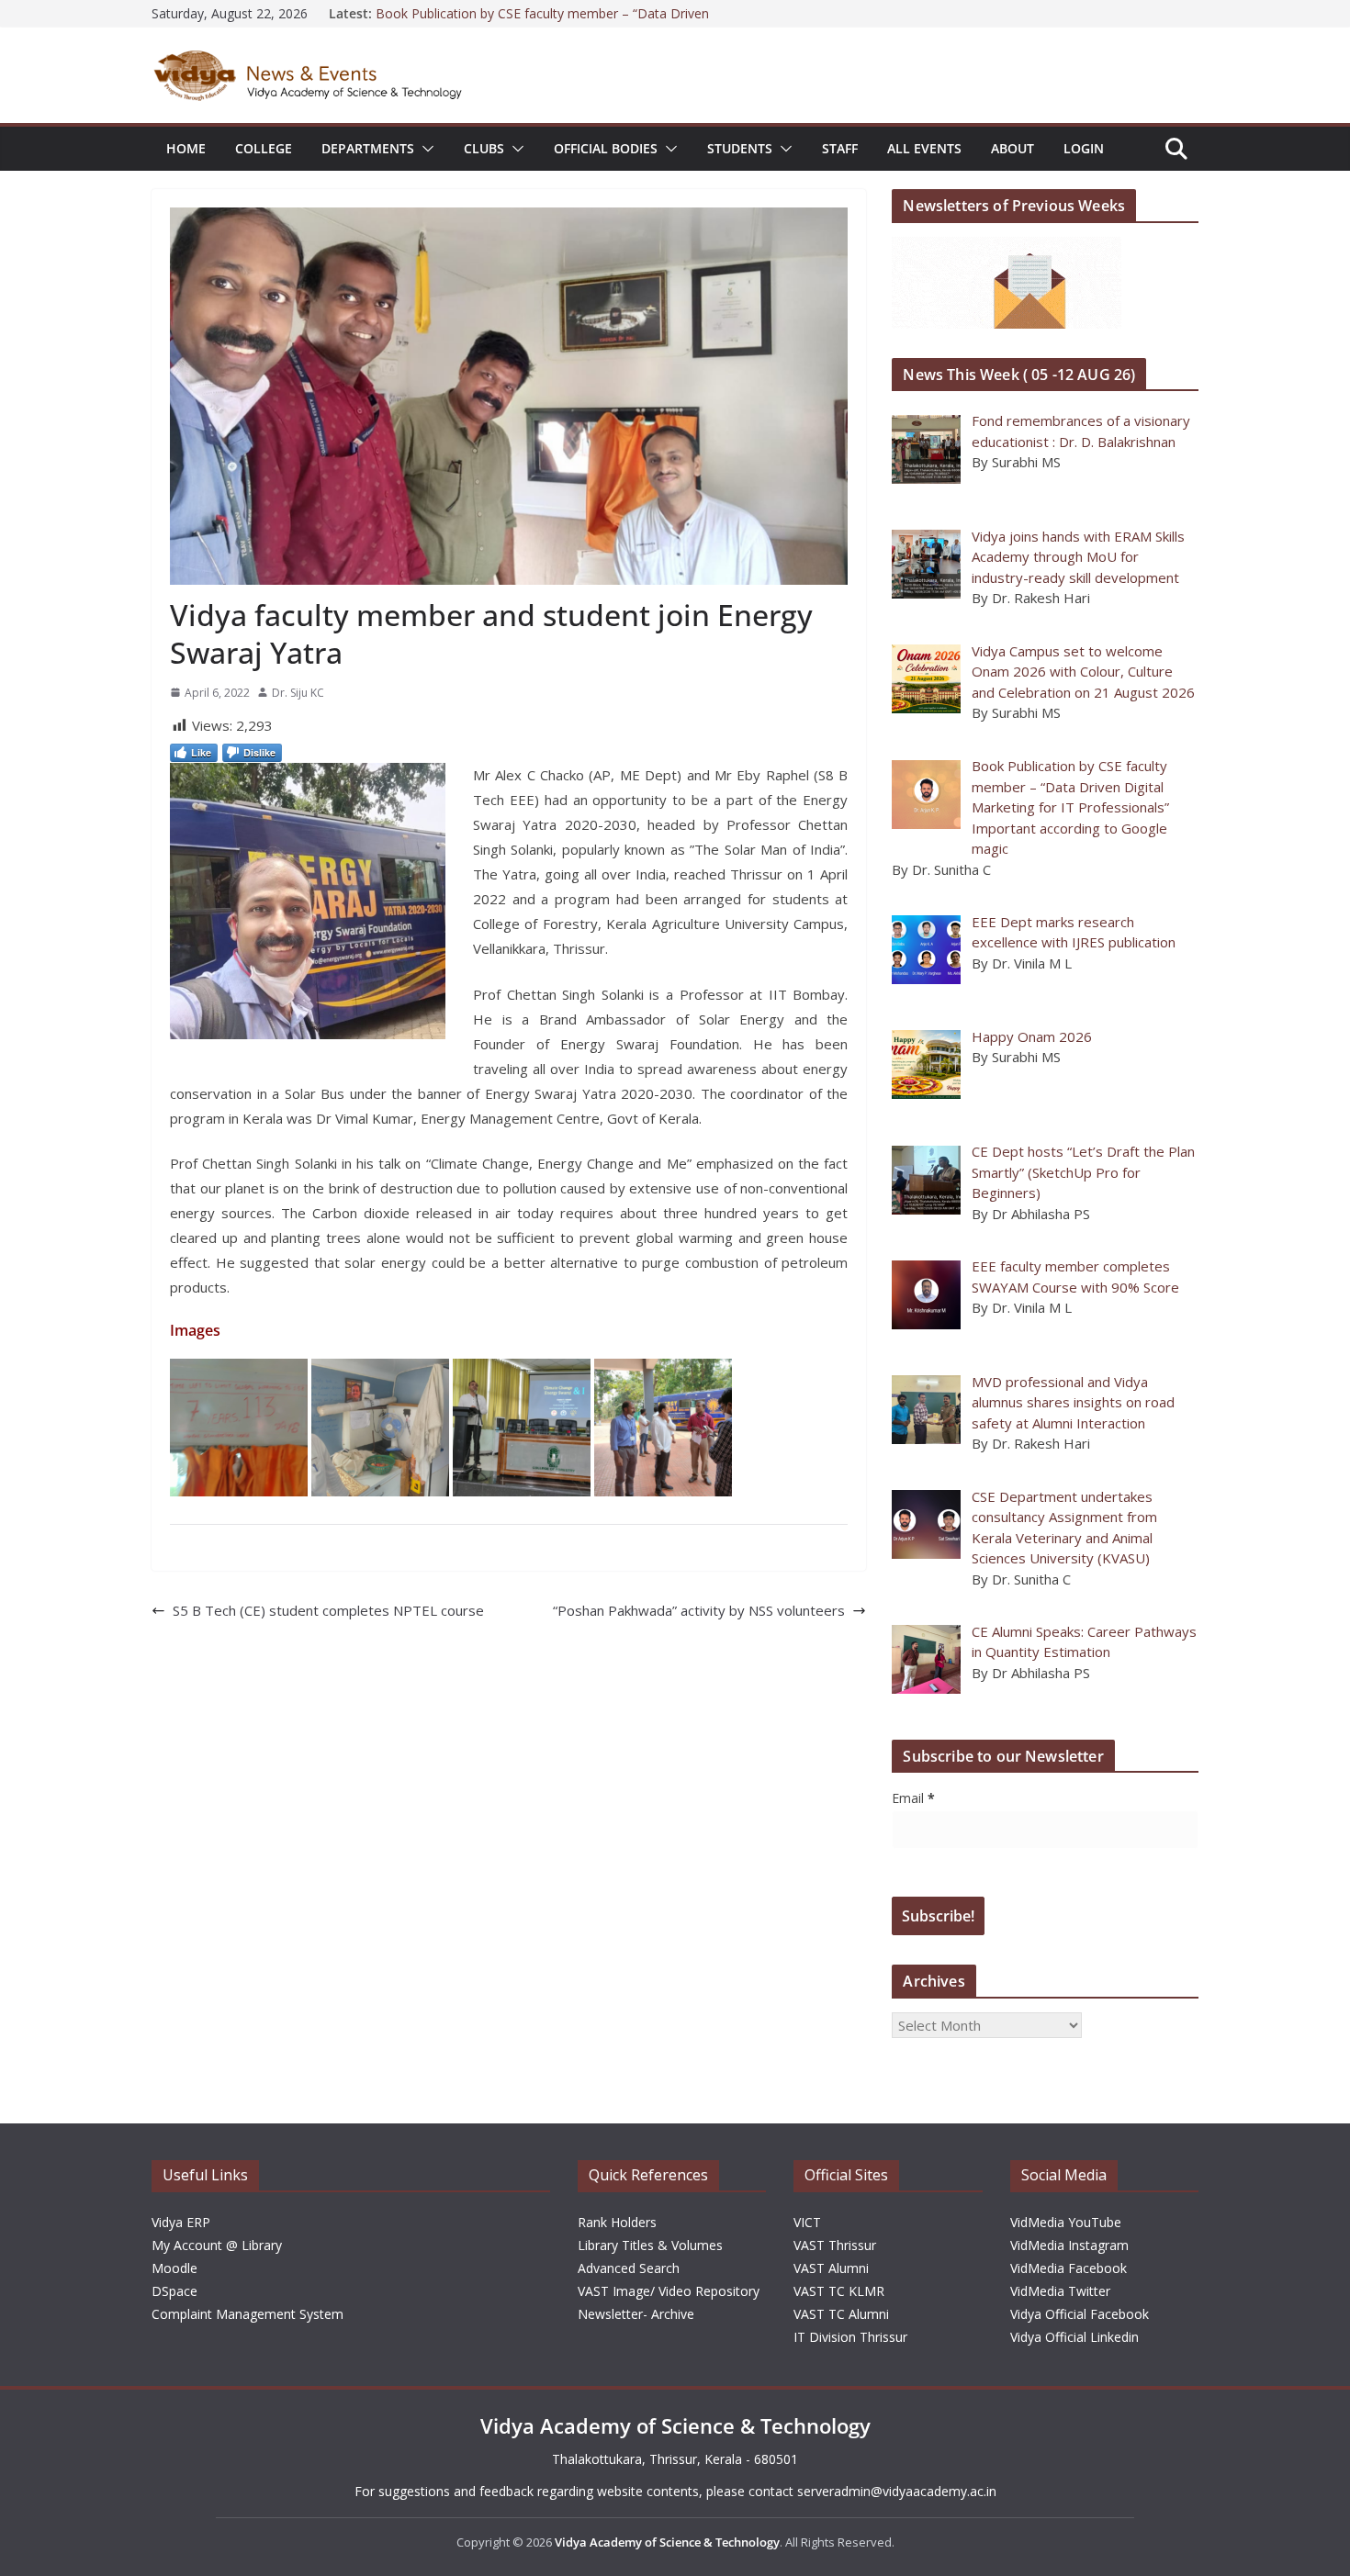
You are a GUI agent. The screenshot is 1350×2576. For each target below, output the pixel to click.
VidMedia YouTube (1066, 2222)
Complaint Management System (247, 2314)
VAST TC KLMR (839, 2291)
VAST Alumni (831, 2268)
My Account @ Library (217, 2245)
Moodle (174, 2268)
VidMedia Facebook (1069, 2268)
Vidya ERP (181, 2222)
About (1012, 148)
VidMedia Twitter (1060, 2291)
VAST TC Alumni (841, 2314)
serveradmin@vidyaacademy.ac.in (897, 2491)
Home (186, 148)
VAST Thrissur (835, 2245)
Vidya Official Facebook (1080, 2314)
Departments (368, 148)
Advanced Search (629, 2268)
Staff (840, 148)
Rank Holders (617, 2222)
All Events (924, 148)
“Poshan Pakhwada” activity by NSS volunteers (699, 1610)
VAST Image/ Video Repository (669, 2291)
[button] (424, 149)
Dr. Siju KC (298, 693)
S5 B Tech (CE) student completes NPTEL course (328, 1610)
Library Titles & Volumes (650, 2245)
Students (740, 148)
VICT (807, 2222)
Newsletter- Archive (636, 2314)
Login (1084, 148)
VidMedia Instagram (1069, 2245)
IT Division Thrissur (850, 2337)
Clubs (484, 148)
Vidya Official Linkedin (1074, 2337)
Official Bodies (606, 148)
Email (913, 1798)
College (264, 148)
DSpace (174, 2291)
